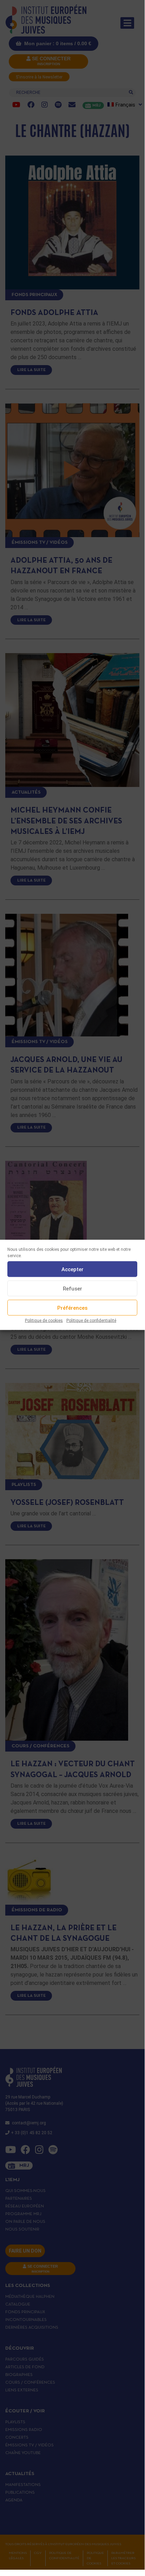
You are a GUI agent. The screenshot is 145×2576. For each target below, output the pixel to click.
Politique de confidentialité (91, 1321)
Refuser (72, 1288)
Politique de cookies (44, 1321)
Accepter (72, 1269)
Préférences (72, 1308)
